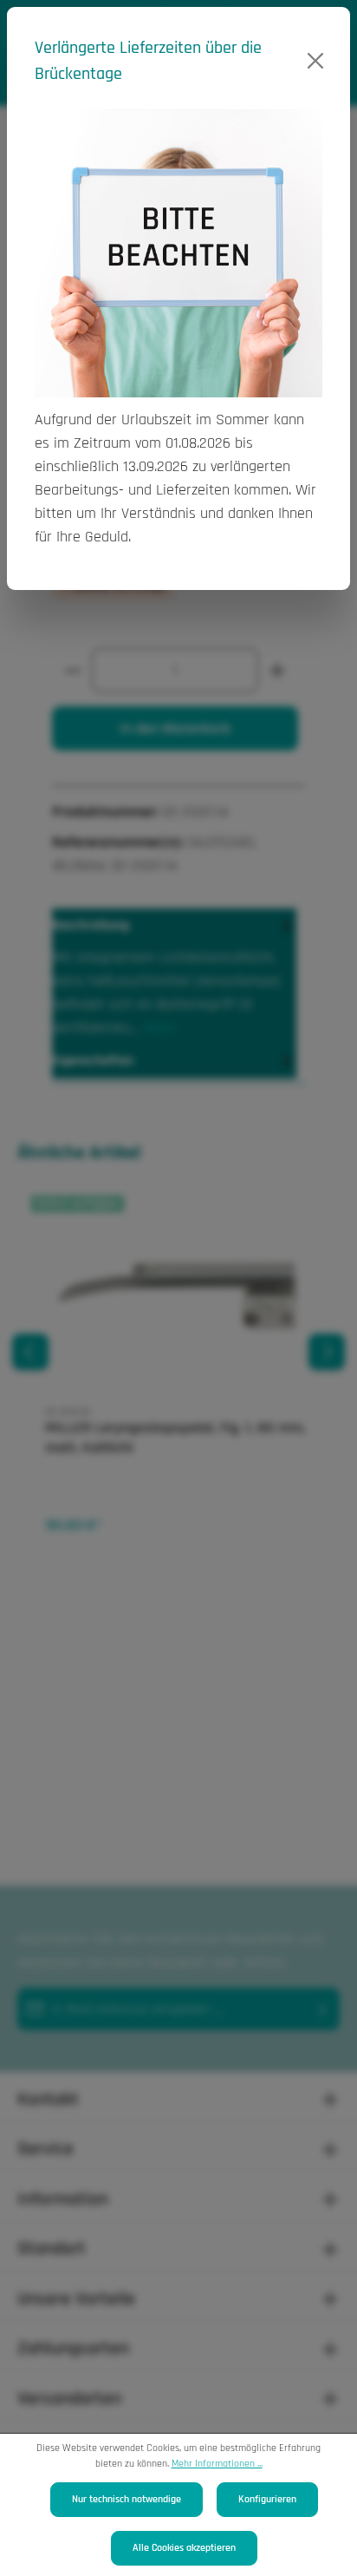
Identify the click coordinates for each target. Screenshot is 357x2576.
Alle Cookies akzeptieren (184, 2548)
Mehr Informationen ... (217, 2464)
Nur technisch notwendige (127, 2499)
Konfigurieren (267, 2499)
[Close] (316, 61)
